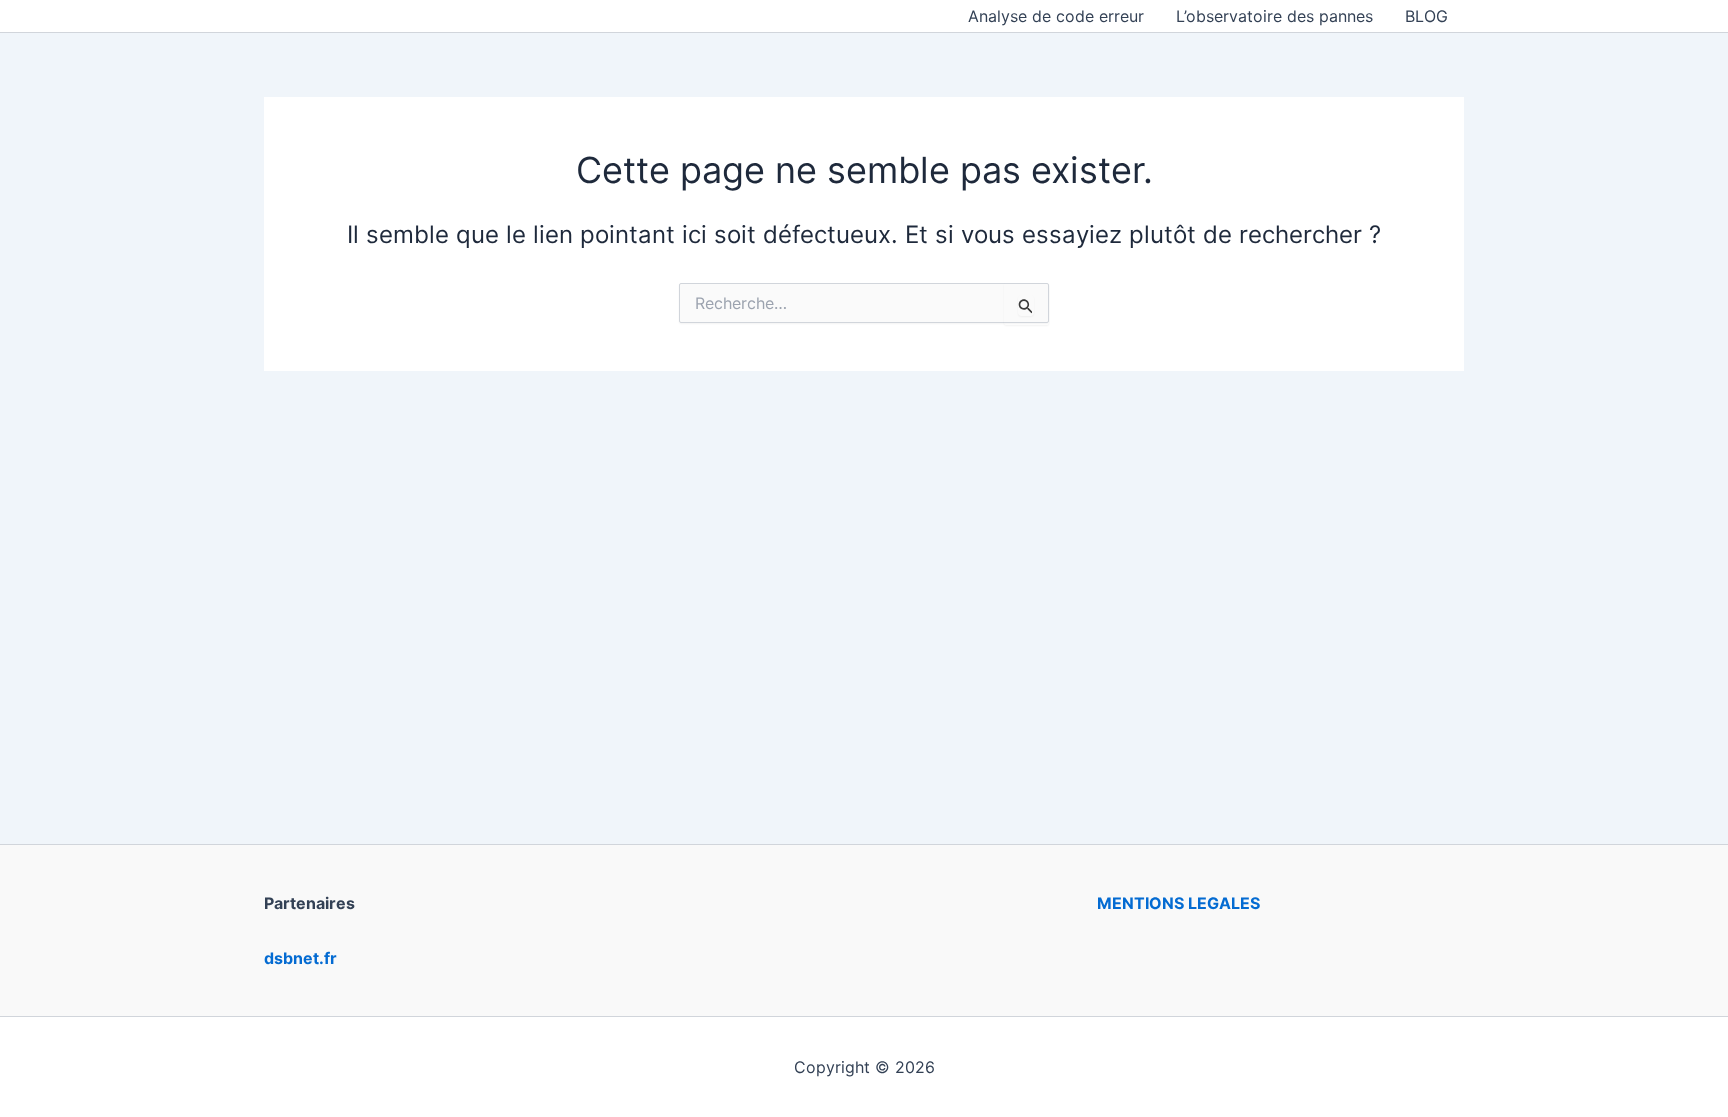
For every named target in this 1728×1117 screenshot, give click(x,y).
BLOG (1426, 16)
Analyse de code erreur (1056, 16)
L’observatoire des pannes (1274, 16)
